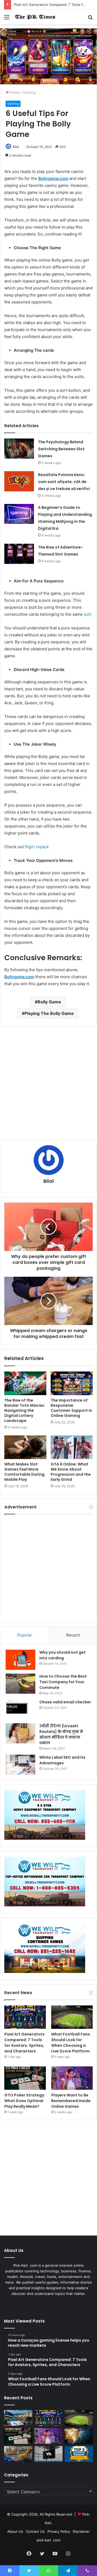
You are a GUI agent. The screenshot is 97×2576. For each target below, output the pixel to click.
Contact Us (35, 2531)
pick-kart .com (48, 2540)
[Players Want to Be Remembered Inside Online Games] (72, 2078)
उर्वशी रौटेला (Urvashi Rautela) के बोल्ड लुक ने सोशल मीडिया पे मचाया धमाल (61, 1734)
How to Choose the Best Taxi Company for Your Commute (63, 1682)
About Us (15, 2531)
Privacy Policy (59, 2531)
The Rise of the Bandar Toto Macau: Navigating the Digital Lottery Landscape (25, 1410)
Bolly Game (49, 1002)
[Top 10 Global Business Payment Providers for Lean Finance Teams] (79, 2436)
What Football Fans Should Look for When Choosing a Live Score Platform (71, 2043)
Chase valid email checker (65, 1702)
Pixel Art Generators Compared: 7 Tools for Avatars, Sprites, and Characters (24, 2043)
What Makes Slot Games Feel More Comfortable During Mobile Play (24, 1472)
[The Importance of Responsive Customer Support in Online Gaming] (72, 1383)
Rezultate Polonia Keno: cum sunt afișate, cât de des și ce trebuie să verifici (64, 482)
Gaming (29, 92)
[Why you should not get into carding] (20, 1660)
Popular (25, 1635)
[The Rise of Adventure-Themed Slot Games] (19, 554)
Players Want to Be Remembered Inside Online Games (71, 2101)
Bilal (16, 147)
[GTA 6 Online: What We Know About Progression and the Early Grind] (72, 1447)
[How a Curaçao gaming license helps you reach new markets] (18, 2418)
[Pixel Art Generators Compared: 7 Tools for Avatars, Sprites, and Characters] (25, 2017)
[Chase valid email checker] (20, 1709)
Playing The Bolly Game (49, 1013)
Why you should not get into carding (63, 1655)
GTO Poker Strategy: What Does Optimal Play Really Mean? (25, 2101)
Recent (73, 1635)
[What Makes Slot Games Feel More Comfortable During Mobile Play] (25, 1447)
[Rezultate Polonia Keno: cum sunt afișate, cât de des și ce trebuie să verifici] (19, 481)
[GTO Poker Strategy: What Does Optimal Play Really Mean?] (25, 2078)
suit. (88, 614)
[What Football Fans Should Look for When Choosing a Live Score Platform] (72, 2017)
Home (14, 92)
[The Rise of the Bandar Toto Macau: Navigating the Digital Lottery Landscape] (25, 1383)
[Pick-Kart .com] (35, 17)
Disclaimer (81, 2531)
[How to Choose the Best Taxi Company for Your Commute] (20, 1684)
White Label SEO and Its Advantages (62, 1760)
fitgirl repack (37, 847)
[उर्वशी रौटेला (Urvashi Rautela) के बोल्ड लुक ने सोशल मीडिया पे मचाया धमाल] (20, 1733)
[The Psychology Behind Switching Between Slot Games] (19, 449)
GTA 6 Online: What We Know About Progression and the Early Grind (71, 1472)
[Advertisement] (48, 1083)
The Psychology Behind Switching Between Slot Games (61, 449)
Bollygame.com (53, 178)
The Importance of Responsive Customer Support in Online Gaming (71, 1408)
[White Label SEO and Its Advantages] (20, 1765)
